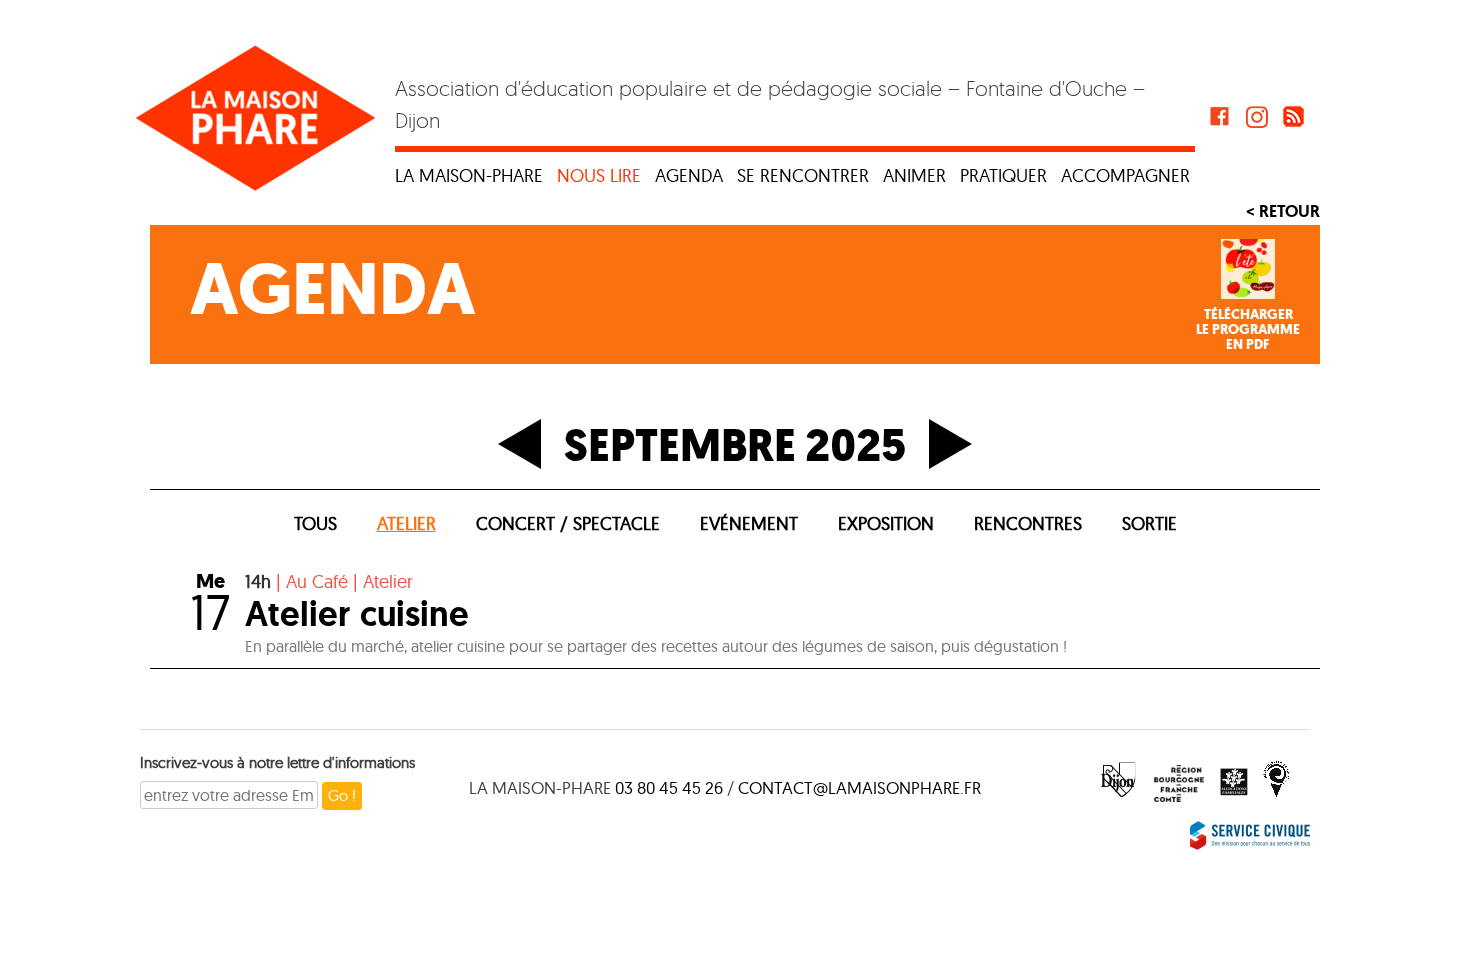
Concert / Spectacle (568, 523)
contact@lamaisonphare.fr (859, 787)
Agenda (689, 175)
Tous (315, 523)
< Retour (1283, 211)
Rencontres (1028, 523)
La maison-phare (469, 175)
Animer (914, 175)
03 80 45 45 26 (669, 787)
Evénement (749, 523)
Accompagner (1125, 175)
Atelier (406, 523)
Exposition (886, 523)
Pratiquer (1003, 175)
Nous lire (599, 175)
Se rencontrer (803, 175)
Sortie (1149, 523)
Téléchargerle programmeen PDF (1248, 330)
